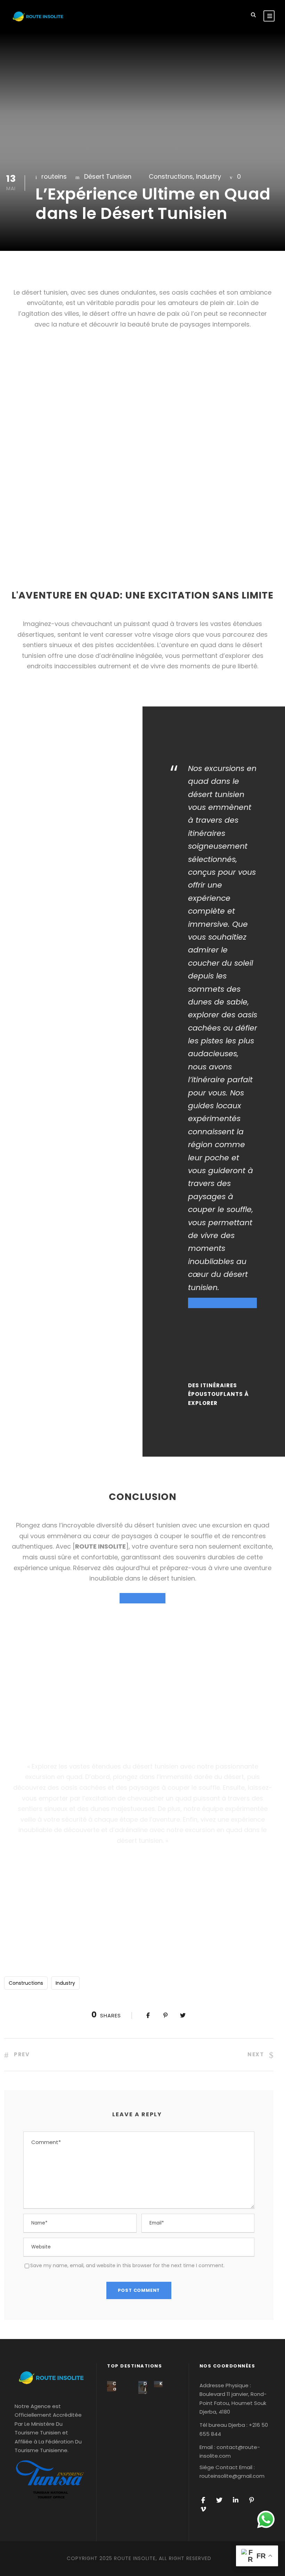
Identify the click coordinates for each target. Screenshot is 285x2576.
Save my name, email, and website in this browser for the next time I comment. (127, 2265)
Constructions (171, 176)
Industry (209, 176)
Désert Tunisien (108, 176)
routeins (54, 176)
